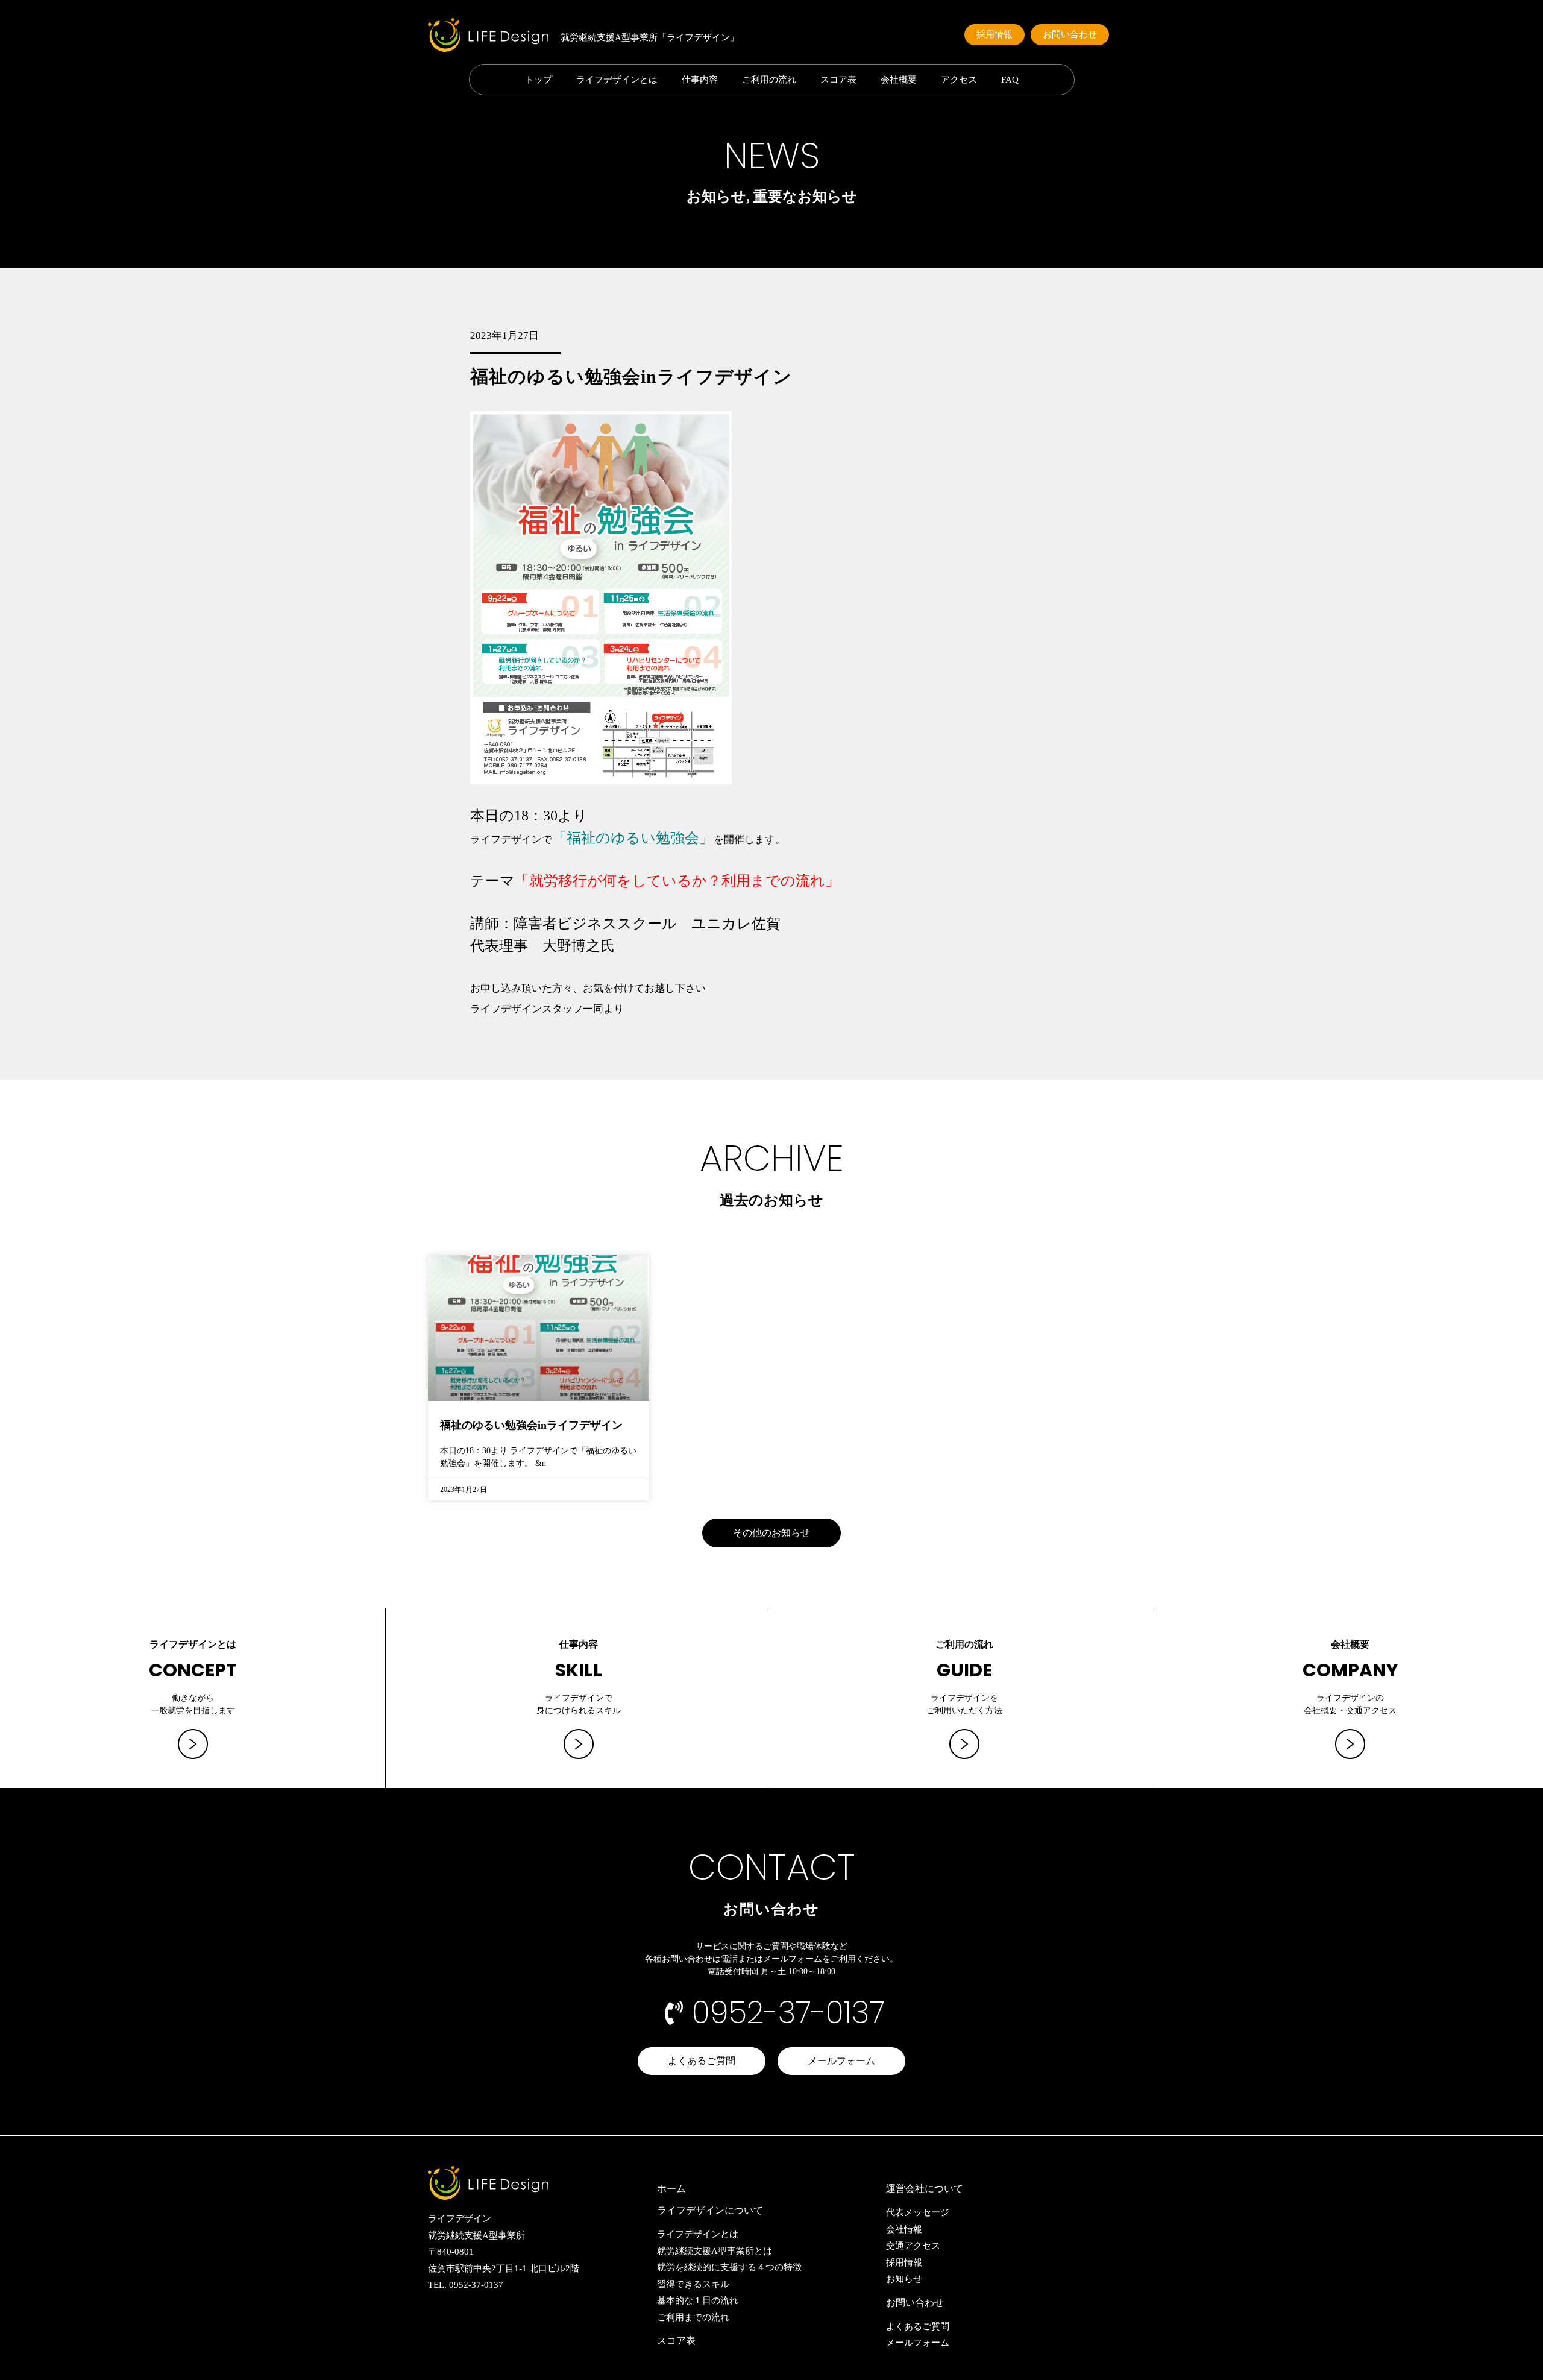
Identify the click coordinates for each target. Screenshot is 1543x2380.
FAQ (1010, 80)
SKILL (579, 1670)
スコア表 (838, 80)
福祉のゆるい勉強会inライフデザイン (531, 1425)
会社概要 (899, 80)
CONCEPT (193, 1670)
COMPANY (1350, 1670)
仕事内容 (700, 80)
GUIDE (964, 1670)
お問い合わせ (915, 2303)
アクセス (959, 80)
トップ (539, 80)
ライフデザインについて (710, 2210)
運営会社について (925, 2189)
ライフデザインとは (617, 80)
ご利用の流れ (769, 80)
